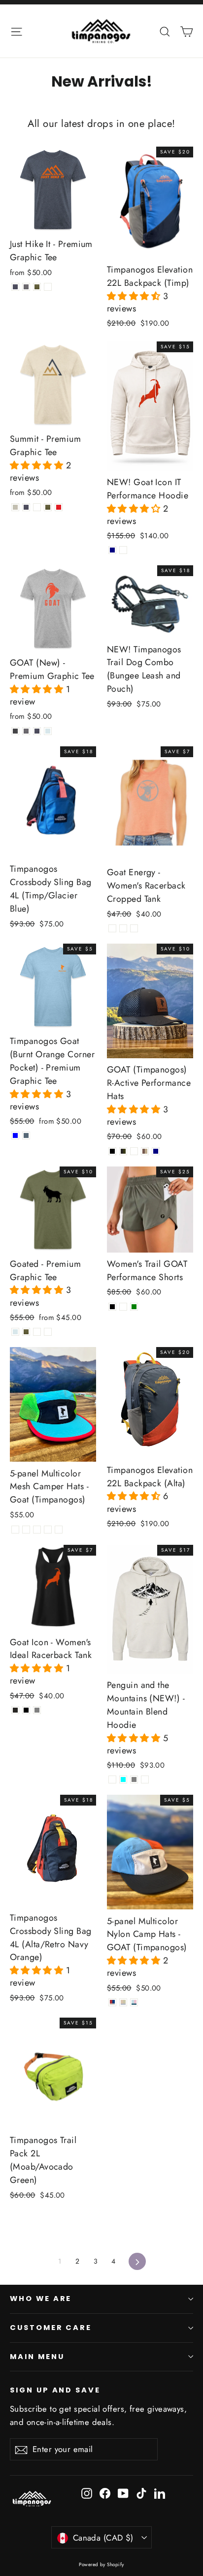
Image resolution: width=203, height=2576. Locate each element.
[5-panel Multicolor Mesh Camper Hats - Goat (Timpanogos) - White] (48, 1530)
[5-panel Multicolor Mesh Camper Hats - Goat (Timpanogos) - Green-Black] (37, 1530)
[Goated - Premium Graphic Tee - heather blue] (15, 1332)
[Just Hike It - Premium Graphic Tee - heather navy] (15, 287)
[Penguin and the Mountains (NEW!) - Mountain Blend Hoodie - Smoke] (112, 1779)
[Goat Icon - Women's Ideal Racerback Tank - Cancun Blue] (15, 1710)
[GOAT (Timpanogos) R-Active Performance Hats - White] (134, 1151)
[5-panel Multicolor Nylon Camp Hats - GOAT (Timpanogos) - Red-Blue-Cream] (112, 2002)
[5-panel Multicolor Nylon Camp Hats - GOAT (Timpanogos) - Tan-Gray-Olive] (123, 2002)
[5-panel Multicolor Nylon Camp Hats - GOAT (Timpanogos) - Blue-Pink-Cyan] (134, 2002)
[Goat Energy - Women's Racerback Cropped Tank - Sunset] (112, 928)
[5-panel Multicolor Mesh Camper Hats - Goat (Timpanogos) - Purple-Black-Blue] (59, 1530)
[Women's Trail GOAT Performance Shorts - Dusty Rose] (123, 1307)
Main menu (37, 2357)
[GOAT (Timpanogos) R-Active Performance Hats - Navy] (156, 1151)
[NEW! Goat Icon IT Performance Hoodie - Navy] (112, 550)
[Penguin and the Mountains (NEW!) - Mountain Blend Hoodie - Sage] (145, 1779)
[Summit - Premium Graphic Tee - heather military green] (48, 507)
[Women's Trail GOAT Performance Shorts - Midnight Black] (112, 1307)
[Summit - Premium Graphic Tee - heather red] (59, 507)
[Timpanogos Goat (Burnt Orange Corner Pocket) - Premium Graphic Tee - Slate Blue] (26, 1135)
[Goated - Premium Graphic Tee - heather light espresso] (37, 1332)
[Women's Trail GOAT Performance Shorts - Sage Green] (134, 1307)
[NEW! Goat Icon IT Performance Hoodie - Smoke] (123, 550)
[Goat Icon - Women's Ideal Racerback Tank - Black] (26, 1710)
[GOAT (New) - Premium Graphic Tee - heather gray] (26, 731)
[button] (135, 296)
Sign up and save (55, 2390)
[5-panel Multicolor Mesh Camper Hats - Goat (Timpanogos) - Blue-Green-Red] (15, 1530)
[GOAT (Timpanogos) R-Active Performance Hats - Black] (112, 1151)
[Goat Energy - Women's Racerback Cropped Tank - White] (123, 928)
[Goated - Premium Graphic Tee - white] (48, 1332)
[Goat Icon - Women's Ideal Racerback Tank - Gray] (37, 1710)
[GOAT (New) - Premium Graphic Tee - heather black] (15, 731)
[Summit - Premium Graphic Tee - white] (37, 507)
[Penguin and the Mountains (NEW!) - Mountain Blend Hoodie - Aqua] (123, 1779)
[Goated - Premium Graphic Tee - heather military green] (26, 1332)
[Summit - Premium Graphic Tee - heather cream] (15, 507)
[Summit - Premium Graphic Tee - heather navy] (26, 507)
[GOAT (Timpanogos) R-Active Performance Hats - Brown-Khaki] (145, 1151)
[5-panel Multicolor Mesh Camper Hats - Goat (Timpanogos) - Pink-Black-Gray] (26, 1530)
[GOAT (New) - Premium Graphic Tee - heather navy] (37, 731)
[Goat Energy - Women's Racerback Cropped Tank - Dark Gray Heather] (134, 928)
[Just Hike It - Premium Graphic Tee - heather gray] (26, 287)
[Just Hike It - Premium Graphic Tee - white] (48, 287)
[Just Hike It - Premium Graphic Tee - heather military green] (37, 287)
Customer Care (51, 2328)
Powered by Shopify (101, 2564)
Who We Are (41, 2299)
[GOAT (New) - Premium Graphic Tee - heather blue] (48, 731)
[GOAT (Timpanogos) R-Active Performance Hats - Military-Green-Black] (123, 1151)
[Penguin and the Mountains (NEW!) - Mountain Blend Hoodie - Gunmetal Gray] (134, 1779)
